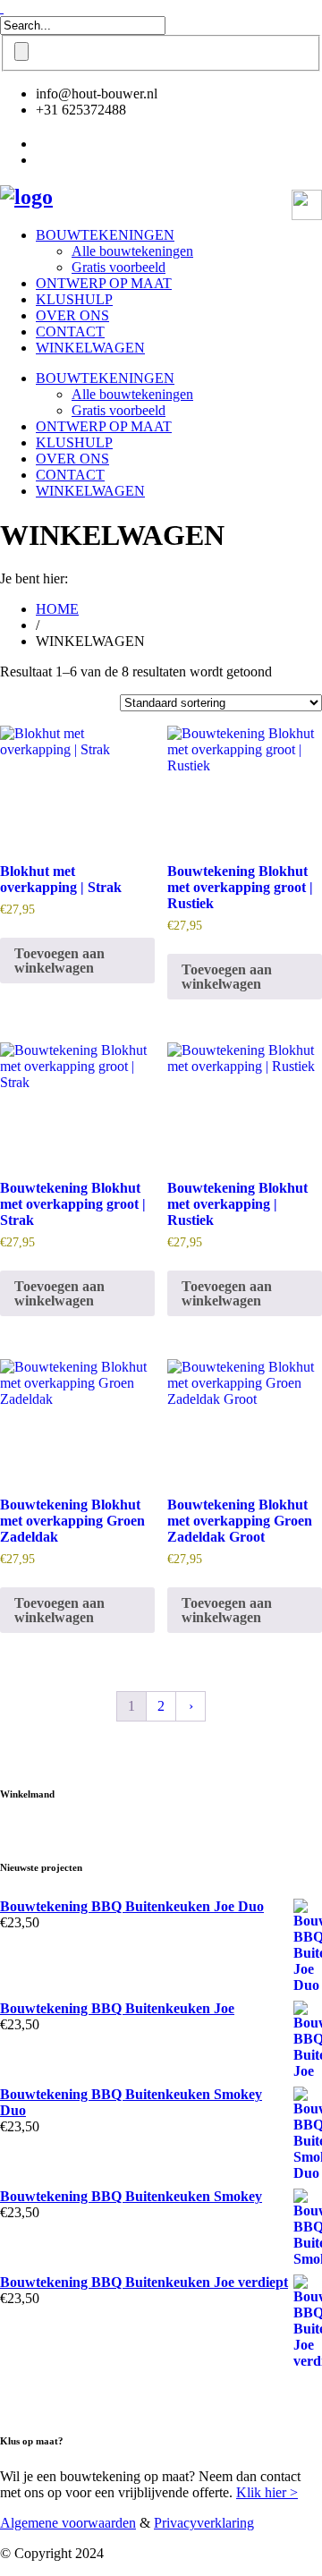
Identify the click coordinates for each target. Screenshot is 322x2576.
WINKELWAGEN (90, 348)
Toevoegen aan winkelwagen (59, 961)
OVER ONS (72, 315)
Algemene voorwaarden (68, 2523)
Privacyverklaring (204, 2523)
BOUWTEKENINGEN (105, 235)
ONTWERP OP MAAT (104, 283)
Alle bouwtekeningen (132, 251)
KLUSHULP (74, 299)
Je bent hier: (34, 578)
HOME (57, 609)
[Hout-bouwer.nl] (26, 197)
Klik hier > (267, 2492)
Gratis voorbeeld (119, 267)
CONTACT (70, 332)
